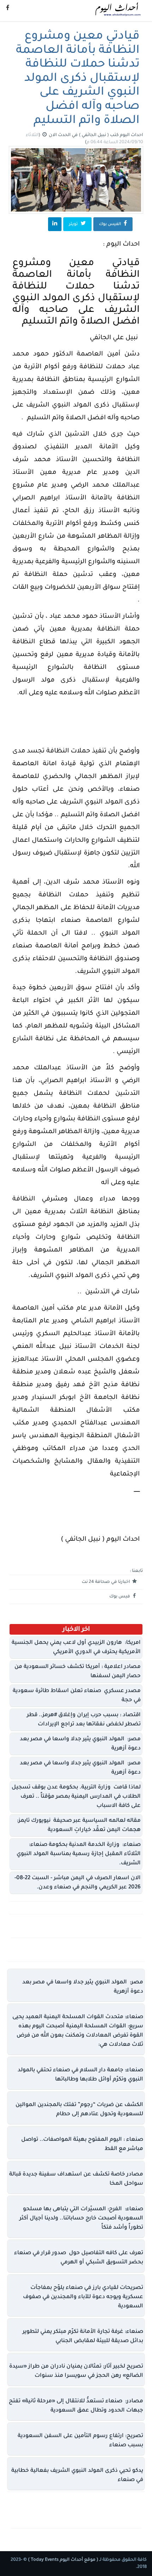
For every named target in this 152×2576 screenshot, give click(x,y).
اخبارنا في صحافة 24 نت (106, 1582)
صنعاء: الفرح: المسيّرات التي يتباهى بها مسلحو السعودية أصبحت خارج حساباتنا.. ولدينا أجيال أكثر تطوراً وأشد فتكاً (81, 2219)
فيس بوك (120, 1597)
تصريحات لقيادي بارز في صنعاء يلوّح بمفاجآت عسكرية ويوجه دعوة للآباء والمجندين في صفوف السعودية (83, 2297)
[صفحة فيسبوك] (8, 9)
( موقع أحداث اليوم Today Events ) (63, 2560)
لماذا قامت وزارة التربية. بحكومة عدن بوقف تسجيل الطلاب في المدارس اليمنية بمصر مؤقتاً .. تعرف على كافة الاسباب (76, 1797)
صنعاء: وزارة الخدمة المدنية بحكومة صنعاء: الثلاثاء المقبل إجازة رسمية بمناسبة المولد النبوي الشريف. (79, 1854)
